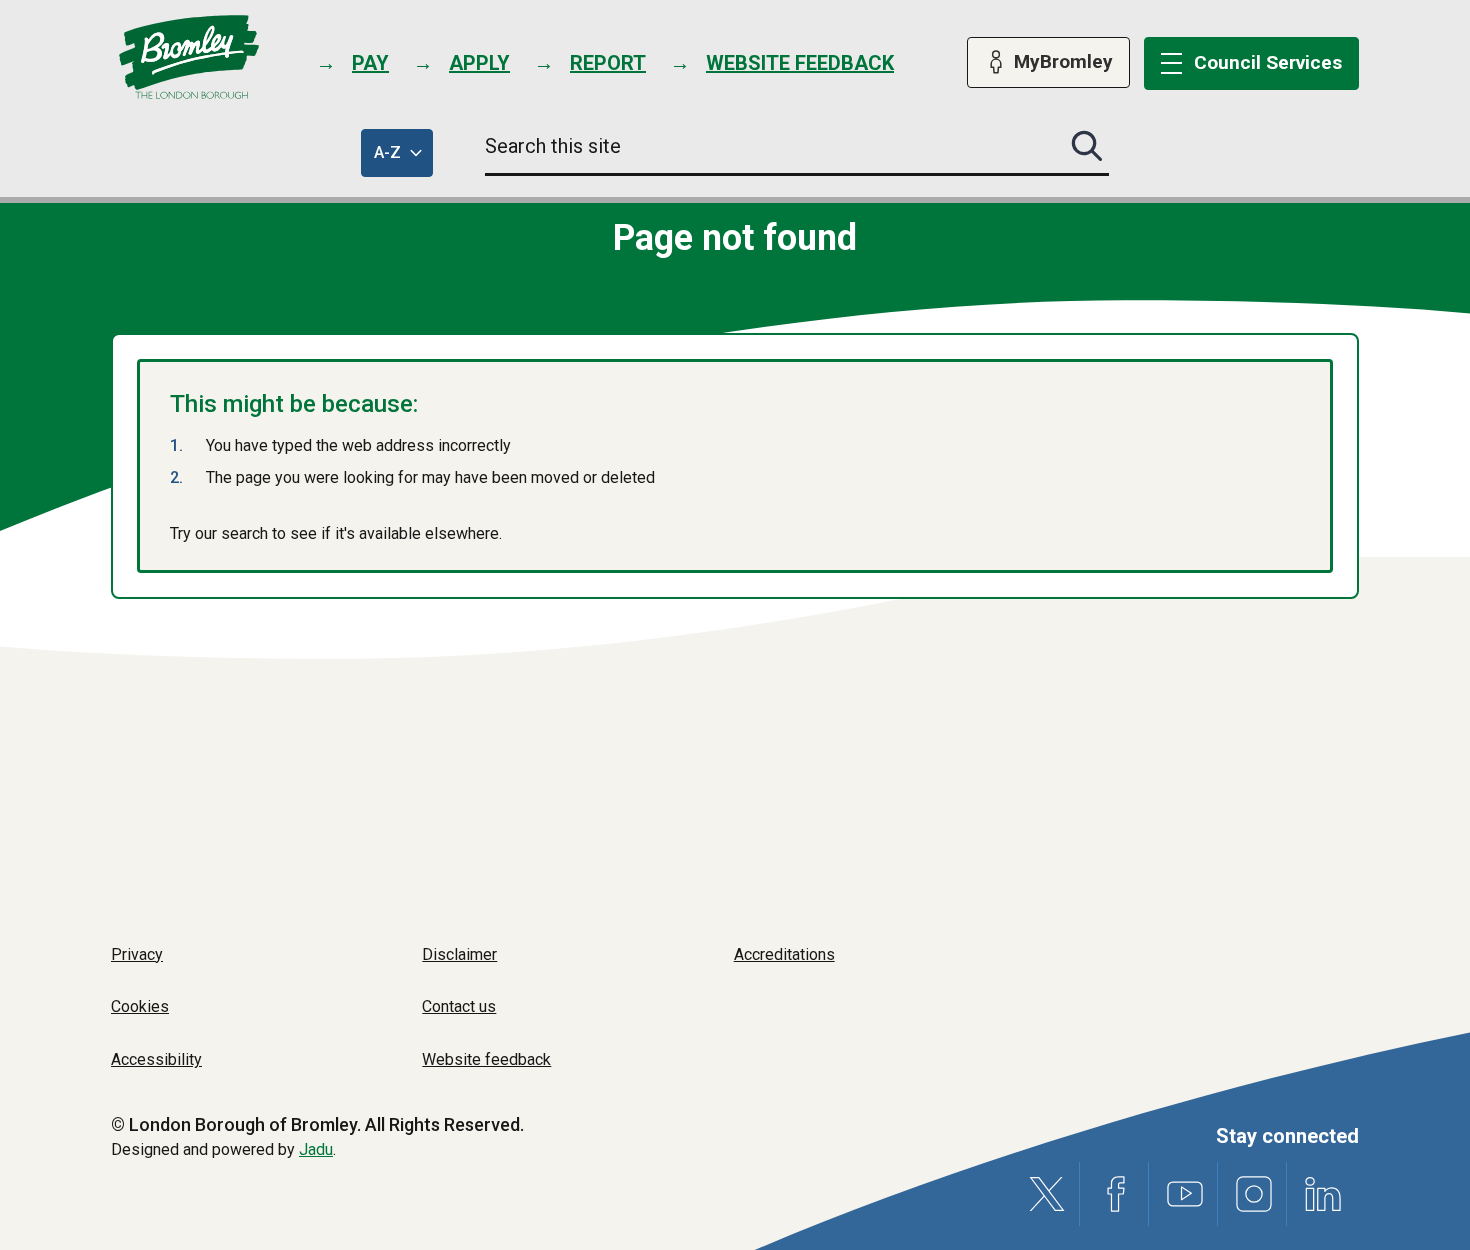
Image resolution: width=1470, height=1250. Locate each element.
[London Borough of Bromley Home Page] (189, 57)
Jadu (316, 1149)
